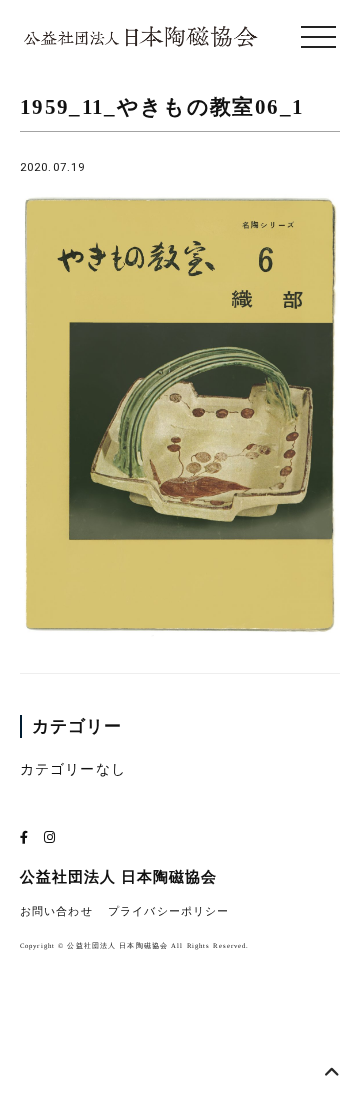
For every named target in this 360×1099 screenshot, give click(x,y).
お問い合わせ (56, 911)
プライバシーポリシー (168, 911)
